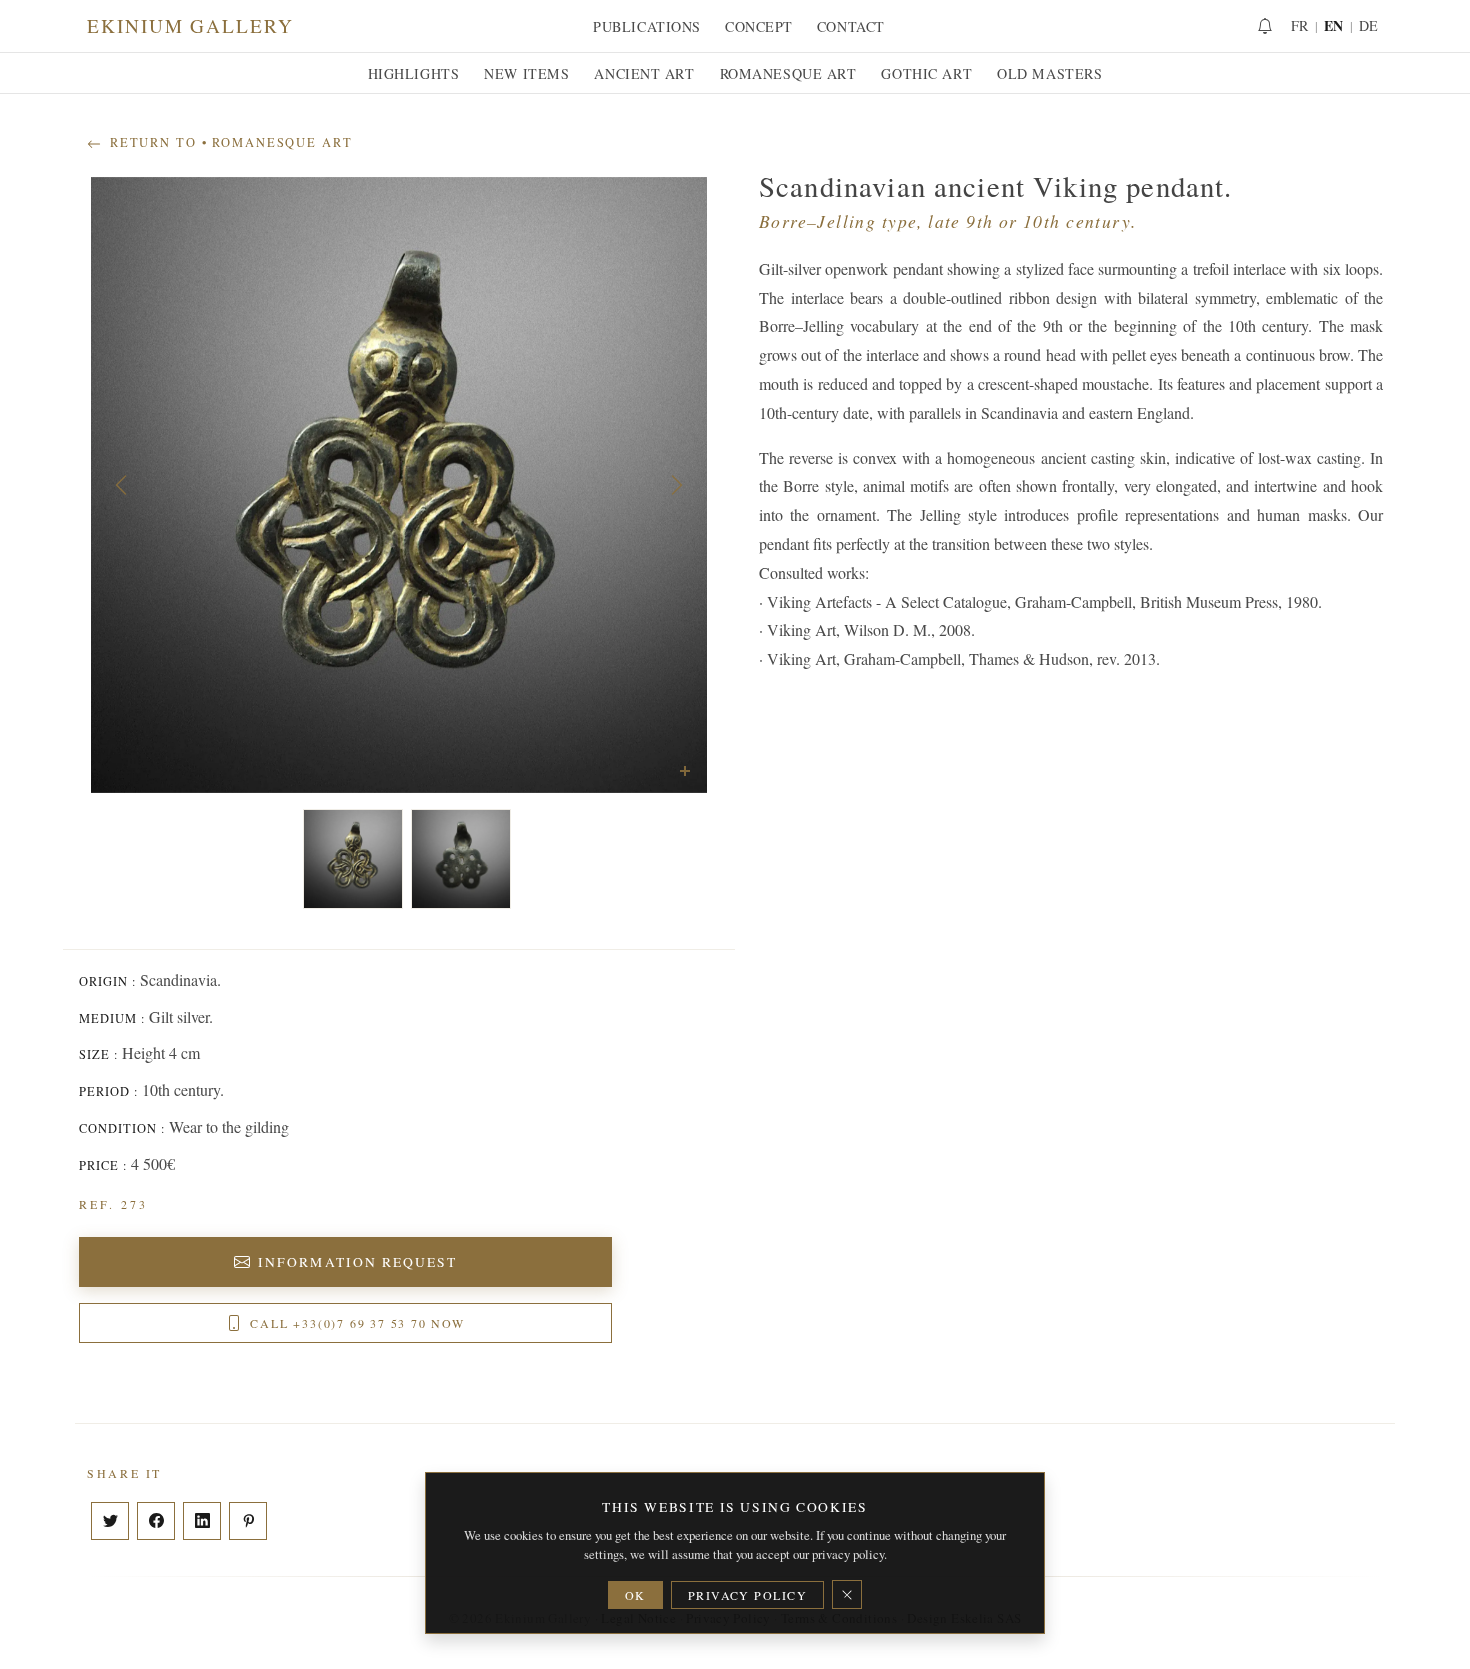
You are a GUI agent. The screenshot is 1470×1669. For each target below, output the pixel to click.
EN (1334, 25)
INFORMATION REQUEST (357, 1262)
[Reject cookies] (847, 1594)
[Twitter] (110, 1521)
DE (1369, 25)
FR (1300, 25)
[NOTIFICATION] (1265, 26)
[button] (121, 485)
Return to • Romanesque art (229, 142)
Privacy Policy (747, 1595)
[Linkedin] (202, 1521)
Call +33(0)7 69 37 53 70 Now (357, 1323)
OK (635, 1595)
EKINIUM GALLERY (190, 25)
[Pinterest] (248, 1521)
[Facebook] (156, 1521)
